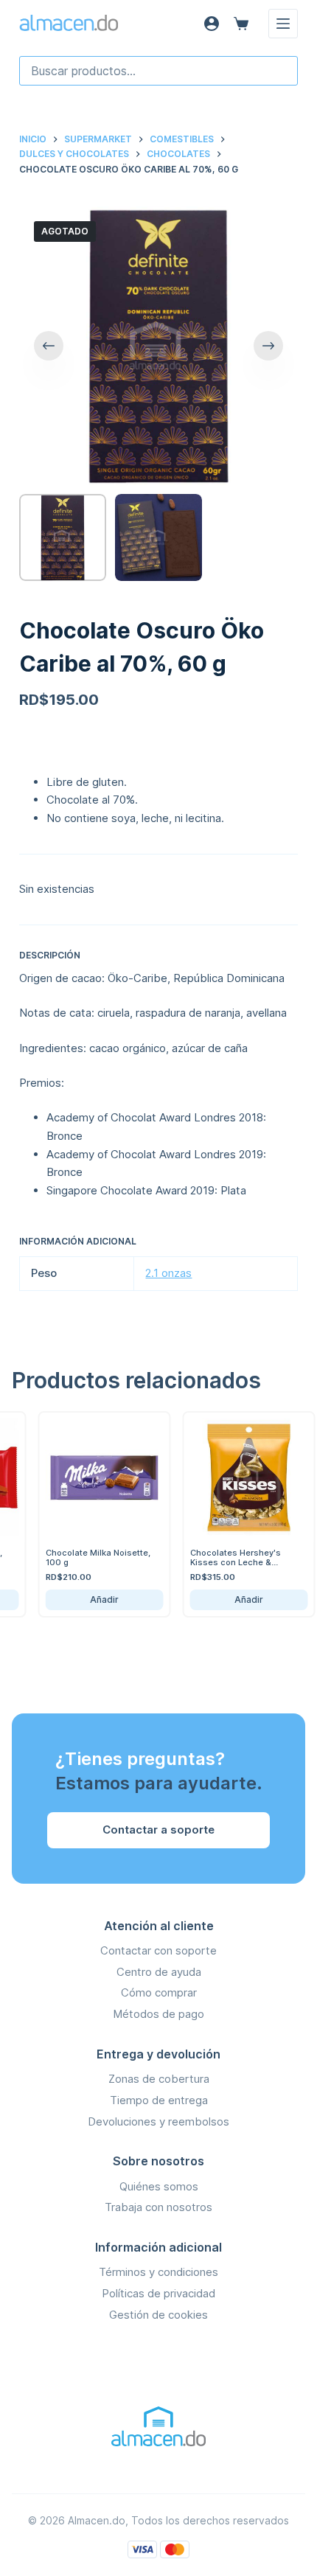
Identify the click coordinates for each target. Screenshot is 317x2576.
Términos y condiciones (158, 2272)
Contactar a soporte (158, 1830)
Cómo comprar (159, 1992)
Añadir (89, 1599)
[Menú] (283, 24)
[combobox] (158, 71)
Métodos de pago (158, 2014)
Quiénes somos (159, 2186)
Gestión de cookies (158, 2315)
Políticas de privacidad (158, 2293)
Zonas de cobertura (159, 2079)
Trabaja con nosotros (158, 2207)
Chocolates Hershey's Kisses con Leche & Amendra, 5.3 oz (220, 1562)
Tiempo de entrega (159, 2100)
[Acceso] (212, 24)
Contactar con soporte (158, 1950)
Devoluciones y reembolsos (158, 2121)
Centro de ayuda (159, 1972)
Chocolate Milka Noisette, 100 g (83, 1557)
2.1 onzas (168, 1273)
